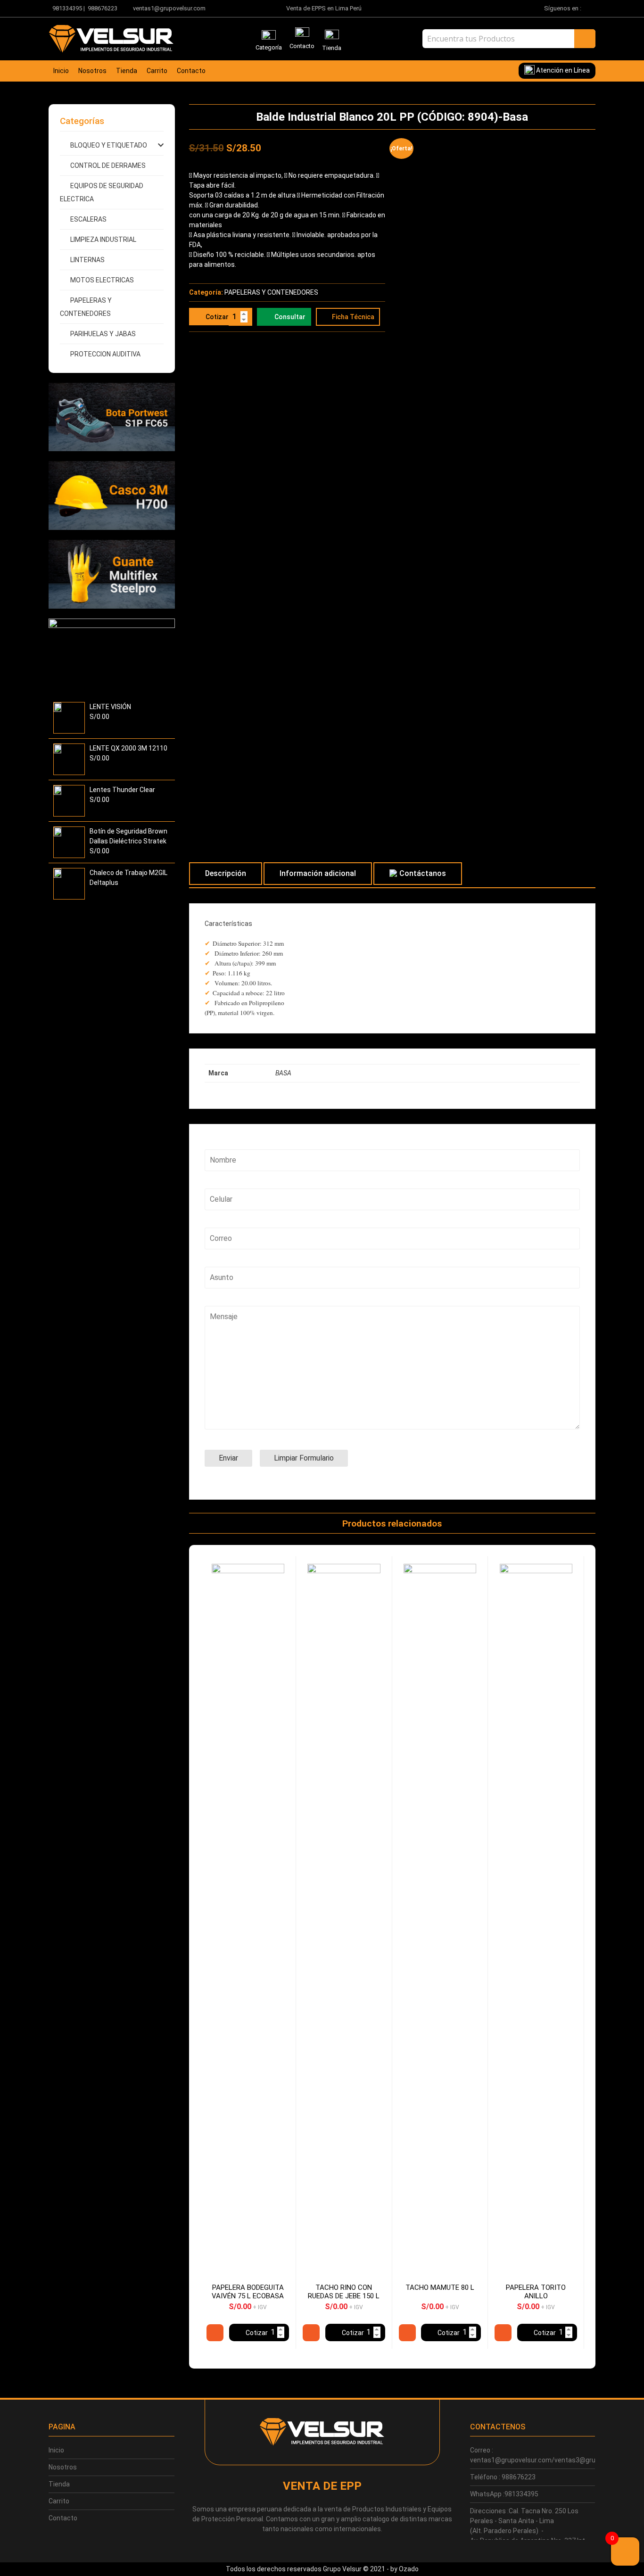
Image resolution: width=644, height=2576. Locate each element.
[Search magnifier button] (585, 39)
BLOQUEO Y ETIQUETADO (109, 145)
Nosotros (92, 71)
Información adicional (318, 873)
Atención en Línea (562, 70)
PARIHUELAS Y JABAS (103, 334)
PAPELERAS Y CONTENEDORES (271, 292)
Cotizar (217, 317)
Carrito (157, 71)
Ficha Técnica (353, 317)
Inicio (61, 71)
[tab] (226, 874)
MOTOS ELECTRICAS (102, 280)
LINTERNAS (87, 260)
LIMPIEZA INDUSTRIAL (103, 239)
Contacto (191, 71)
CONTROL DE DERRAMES (108, 165)
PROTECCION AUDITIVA (105, 354)
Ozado (409, 2569)
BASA (283, 1073)
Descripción (226, 873)
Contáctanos (423, 873)
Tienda (127, 71)
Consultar (290, 317)
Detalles (215, 2333)
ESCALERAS (88, 219)
